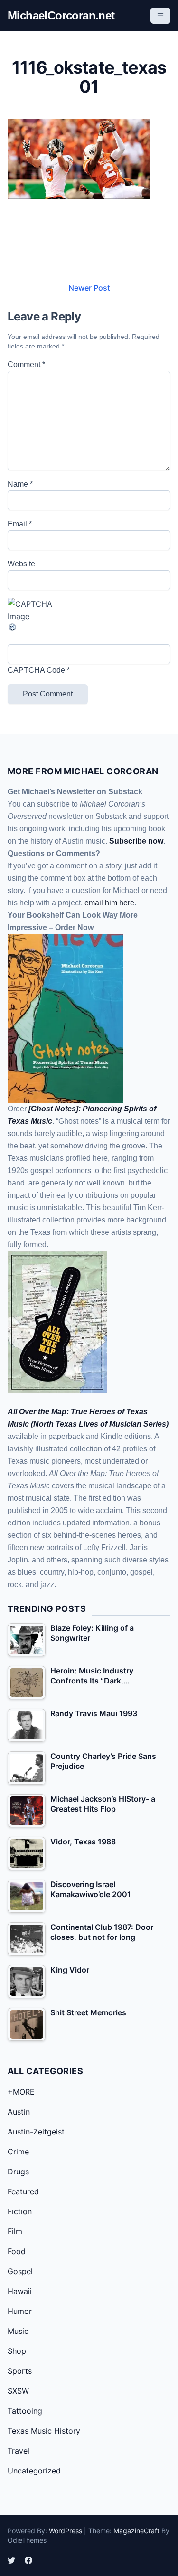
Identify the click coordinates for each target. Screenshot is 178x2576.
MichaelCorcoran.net (61, 15)
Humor (20, 2311)
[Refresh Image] (89, 627)
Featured (23, 2191)
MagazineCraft (136, 2531)
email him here (109, 903)
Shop (17, 2351)
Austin (19, 2112)
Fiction (20, 2211)
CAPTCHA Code (36, 670)
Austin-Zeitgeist (36, 2132)
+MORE (21, 2092)
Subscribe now (136, 841)
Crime (18, 2152)
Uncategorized (34, 2471)
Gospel (20, 2271)
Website (21, 564)
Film (15, 2231)
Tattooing (25, 2411)
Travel (19, 2451)
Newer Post (89, 288)
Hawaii (20, 2291)
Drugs (18, 2172)
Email (20, 524)
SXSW (18, 2391)
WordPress (66, 2531)
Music (18, 2331)
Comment (26, 364)
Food (17, 2251)
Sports (20, 2371)
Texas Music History (44, 2431)
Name (20, 484)
